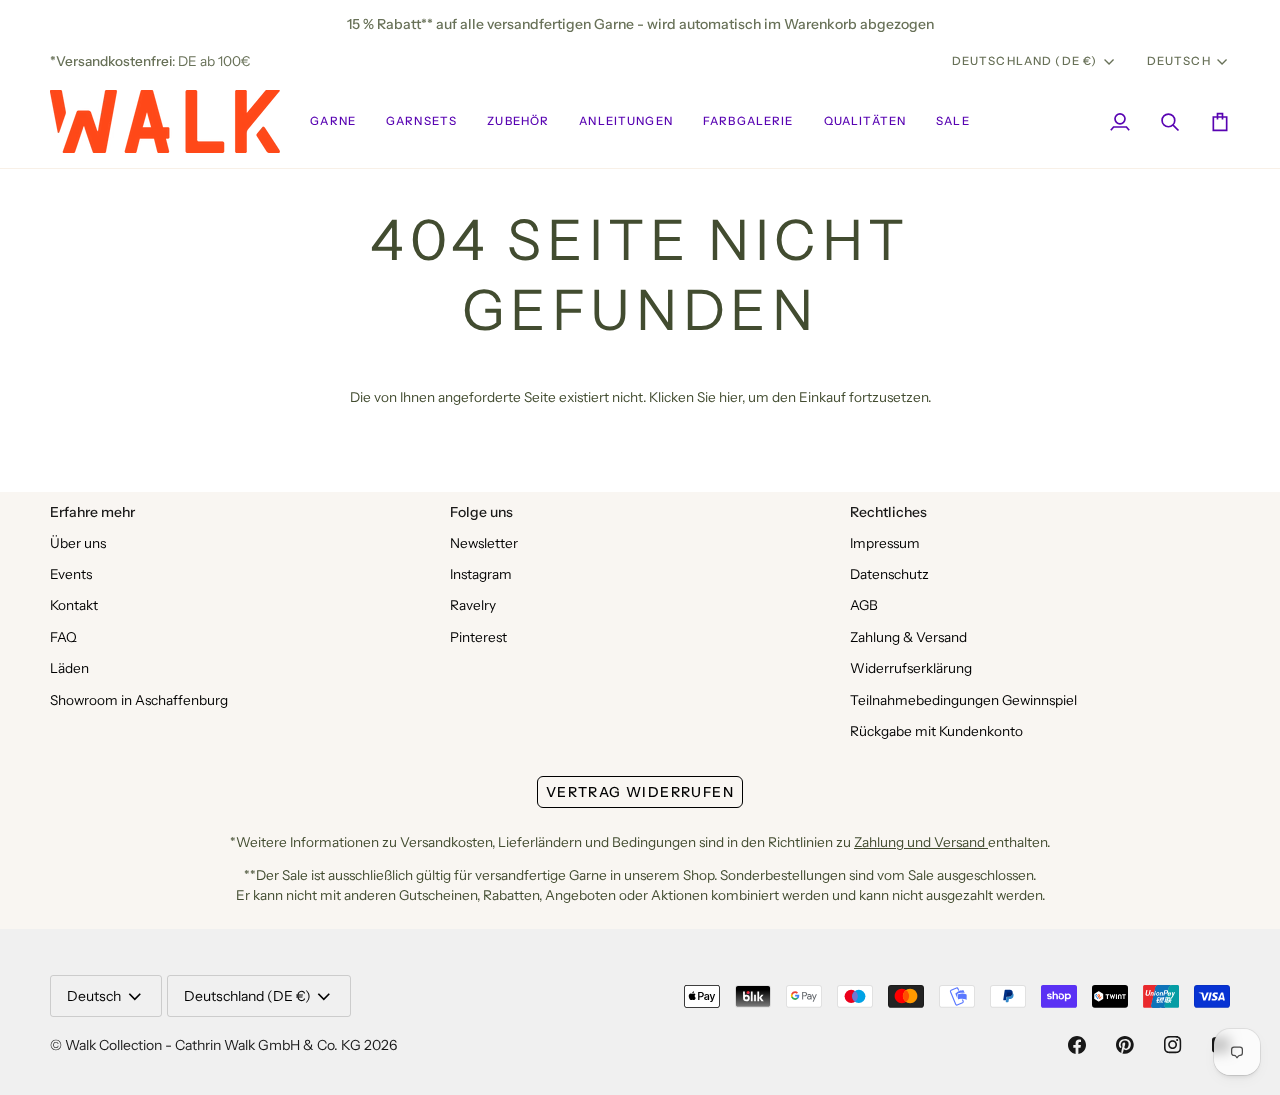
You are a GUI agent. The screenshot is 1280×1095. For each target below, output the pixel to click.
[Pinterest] (1125, 1045)
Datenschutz (889, 574)
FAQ (63, 637)
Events (71, 574)
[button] (333, 121)
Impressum (885, 543)
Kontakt (74, 605)
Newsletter (484, 543)
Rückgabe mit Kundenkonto (936, 731)
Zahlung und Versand (921, 842)
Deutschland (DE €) (1025, 61)
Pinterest (478, 637)
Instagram (481, 574)
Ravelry (473, 605)
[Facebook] (1077, 1045)
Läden (69, 668)
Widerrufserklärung (911, 668)
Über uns (78, 543)
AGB (864, 605)
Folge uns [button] (481, 512)
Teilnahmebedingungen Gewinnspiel (963, 700)
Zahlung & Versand (908, 637)
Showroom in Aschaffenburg (139, 700)
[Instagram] (1173, 1045)
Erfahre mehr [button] (92, 512)
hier (730, 397)
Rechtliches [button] (888, 512)
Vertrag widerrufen (640, 792)
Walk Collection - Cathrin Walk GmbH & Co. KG (213, 1045)
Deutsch (1179, 61)
